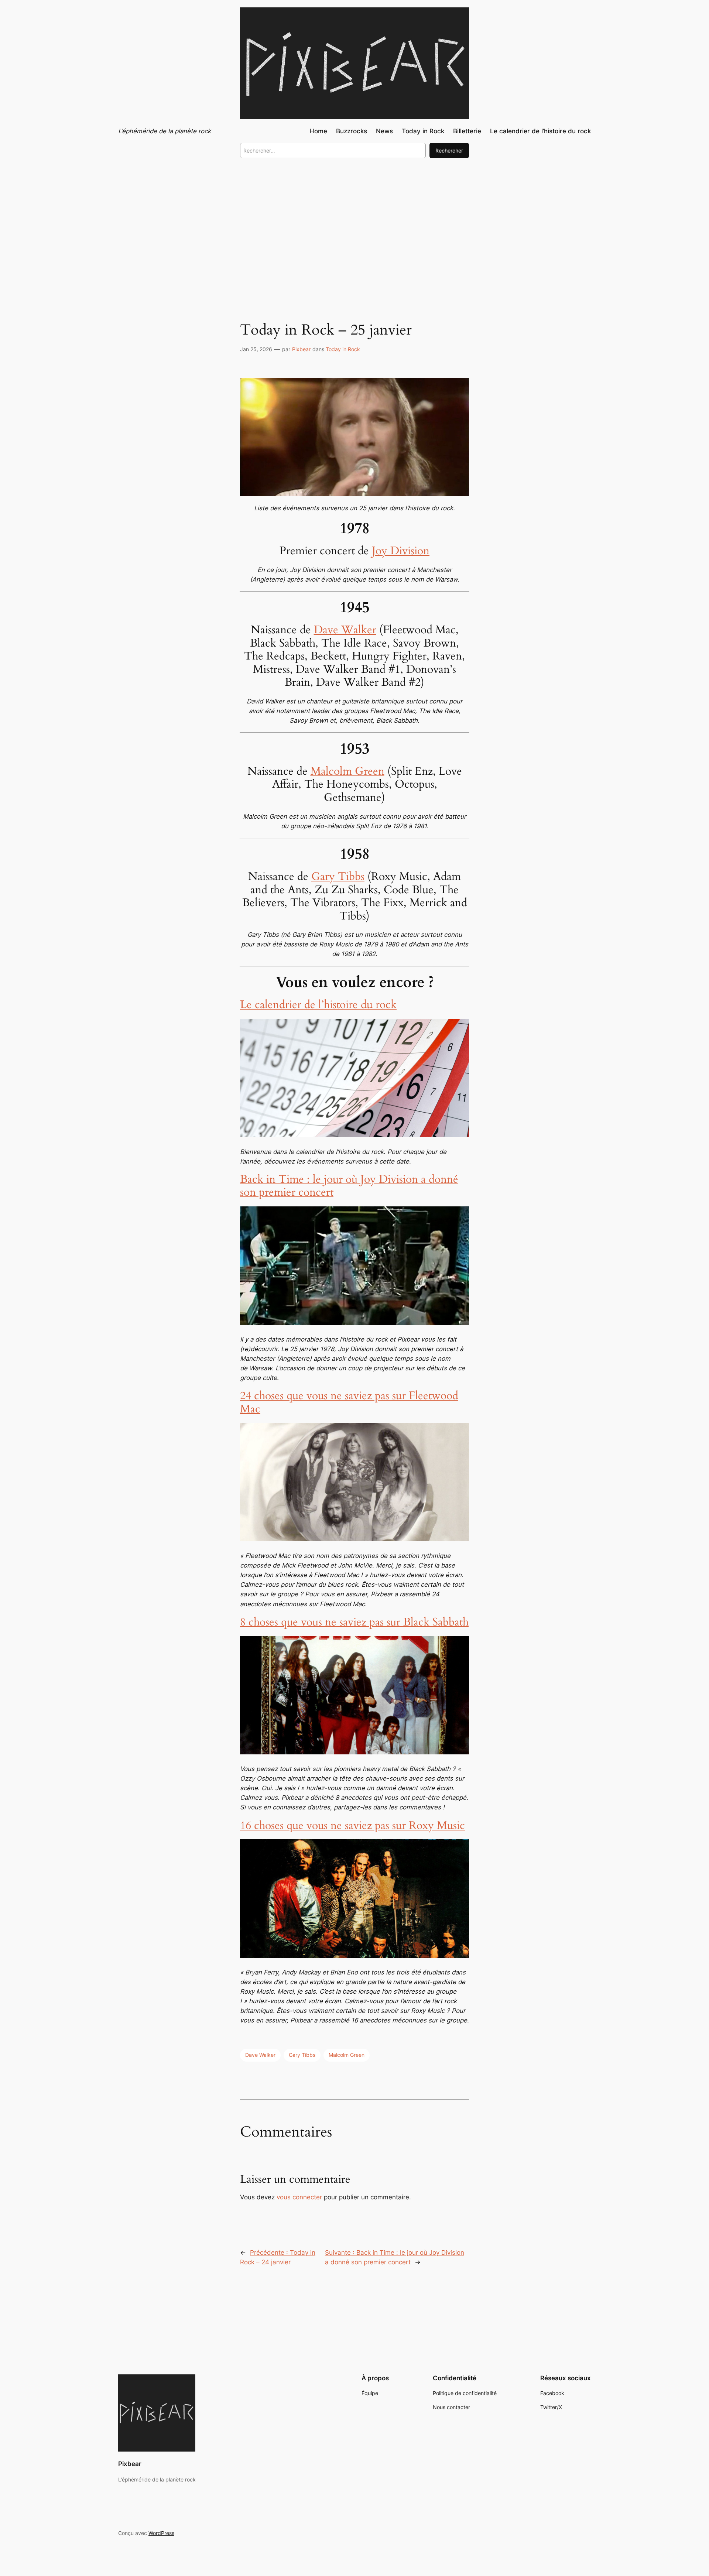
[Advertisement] (354, 225)
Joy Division (401, 551)
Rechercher (449, 150)
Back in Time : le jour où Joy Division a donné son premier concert (349, 1186)
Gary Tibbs (338, 877)
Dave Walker (345, 630)
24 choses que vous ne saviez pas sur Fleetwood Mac (349, 1402)
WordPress (161, 2533)
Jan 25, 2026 (256, 349)
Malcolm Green (347, 771)
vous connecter (299, 2197)
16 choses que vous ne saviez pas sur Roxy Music (352, 1826)
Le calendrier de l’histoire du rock (318, 1005)
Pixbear (301, 349)
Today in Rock (343, 349)
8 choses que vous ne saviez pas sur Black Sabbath (354, 1622)
